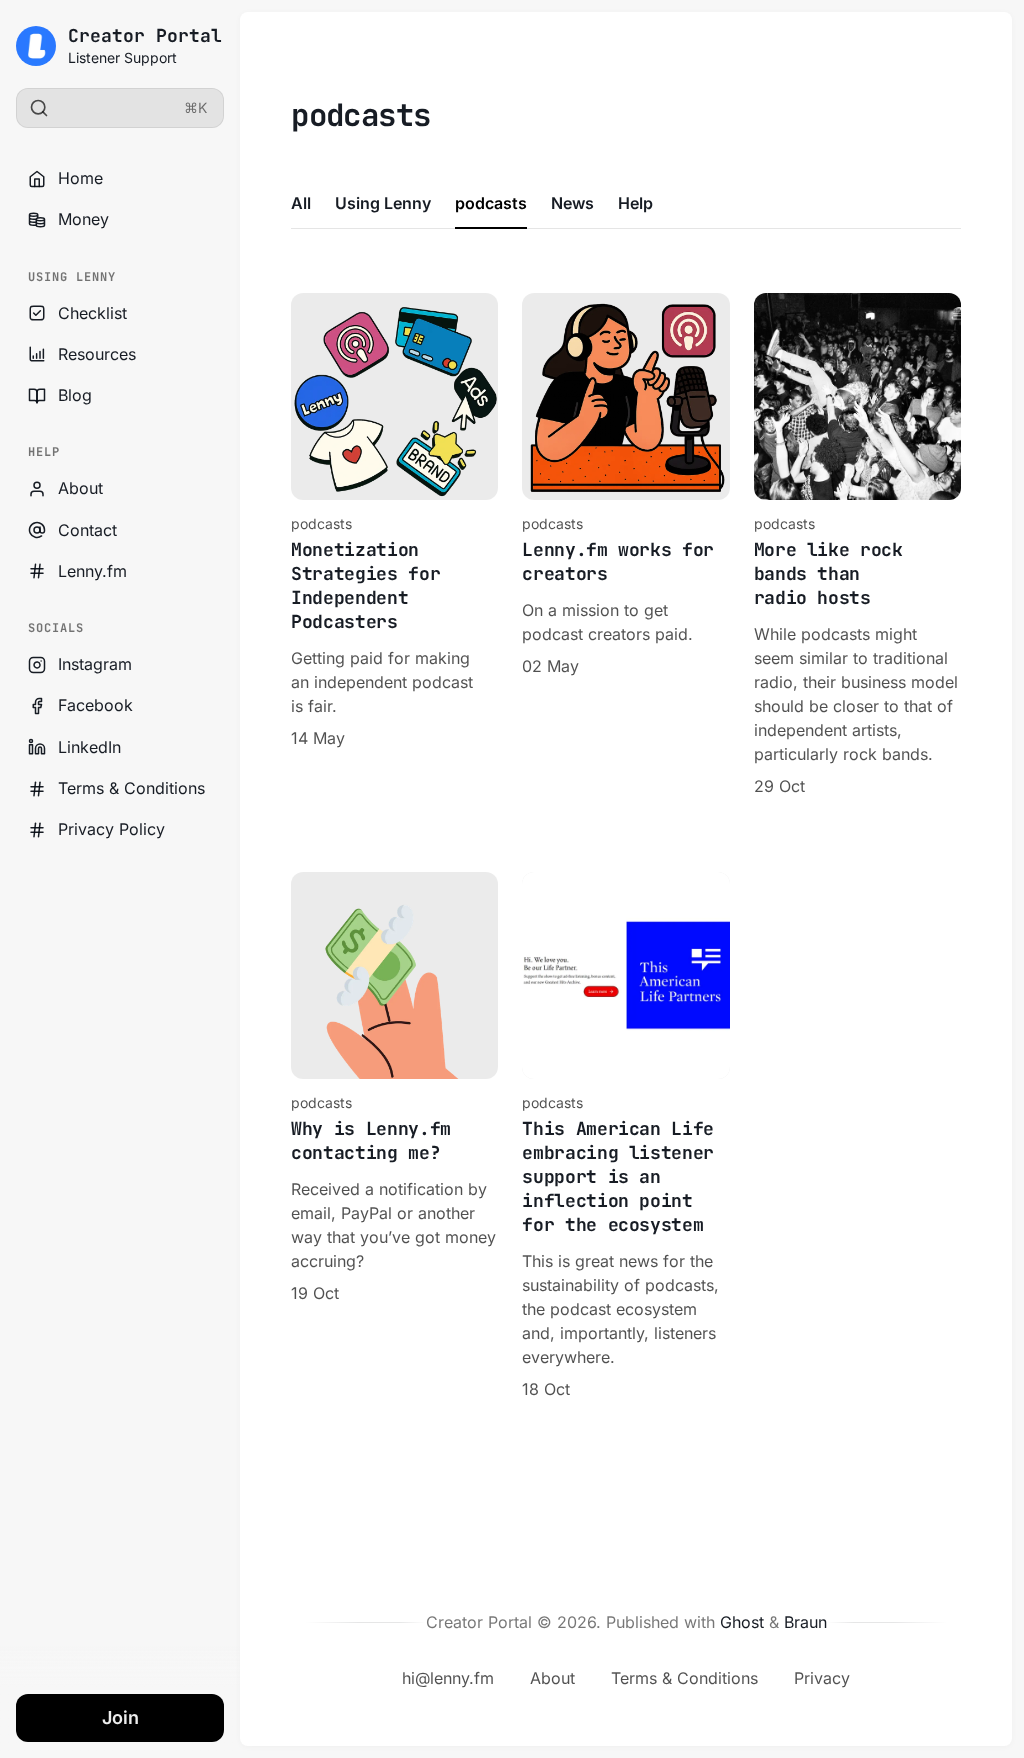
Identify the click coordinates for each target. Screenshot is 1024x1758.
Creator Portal (145, 35)
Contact (87, 530)
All (301, 203)
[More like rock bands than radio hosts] (857, 545)
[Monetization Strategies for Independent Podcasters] (394, 545)
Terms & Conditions (131, 788)
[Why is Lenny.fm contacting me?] (394, 1136)
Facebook (95, 705)
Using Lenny (383, 203)
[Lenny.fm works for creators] (625, 545)
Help (635, 203)
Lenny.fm (92, 571)
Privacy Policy (111, 829)
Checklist (92, 313)
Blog (75, 395)
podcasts (491, 203)
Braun (805, 1622)
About (80, 488)
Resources (97, 354)
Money (83, 219)
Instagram (95, 664)
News (572, 203)
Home (80, 178)
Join (120, 1717)
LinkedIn (89, 747)
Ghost (742, 1622)
